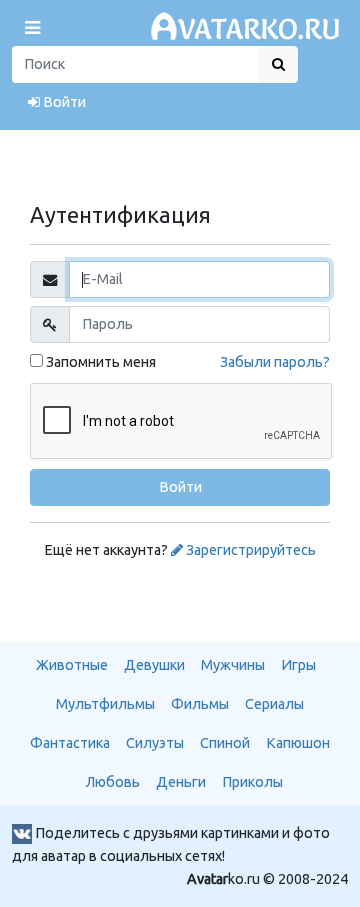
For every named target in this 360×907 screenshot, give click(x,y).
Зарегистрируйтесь (249, 550)
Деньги (181, 782)
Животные (72, 665)
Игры (298, 665)
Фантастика (70, 743)
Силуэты (155, 743)
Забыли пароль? (275, 362)
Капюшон (298, 743)
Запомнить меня (99, 362)
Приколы (252, 782)
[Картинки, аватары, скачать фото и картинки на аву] (248, 27)
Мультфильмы (105, 704)
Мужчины (233, 665)
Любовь (113, 782)
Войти (63, 102)
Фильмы (200, 704)
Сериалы (274, 704)
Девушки (154, 665)
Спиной (225, 743)
